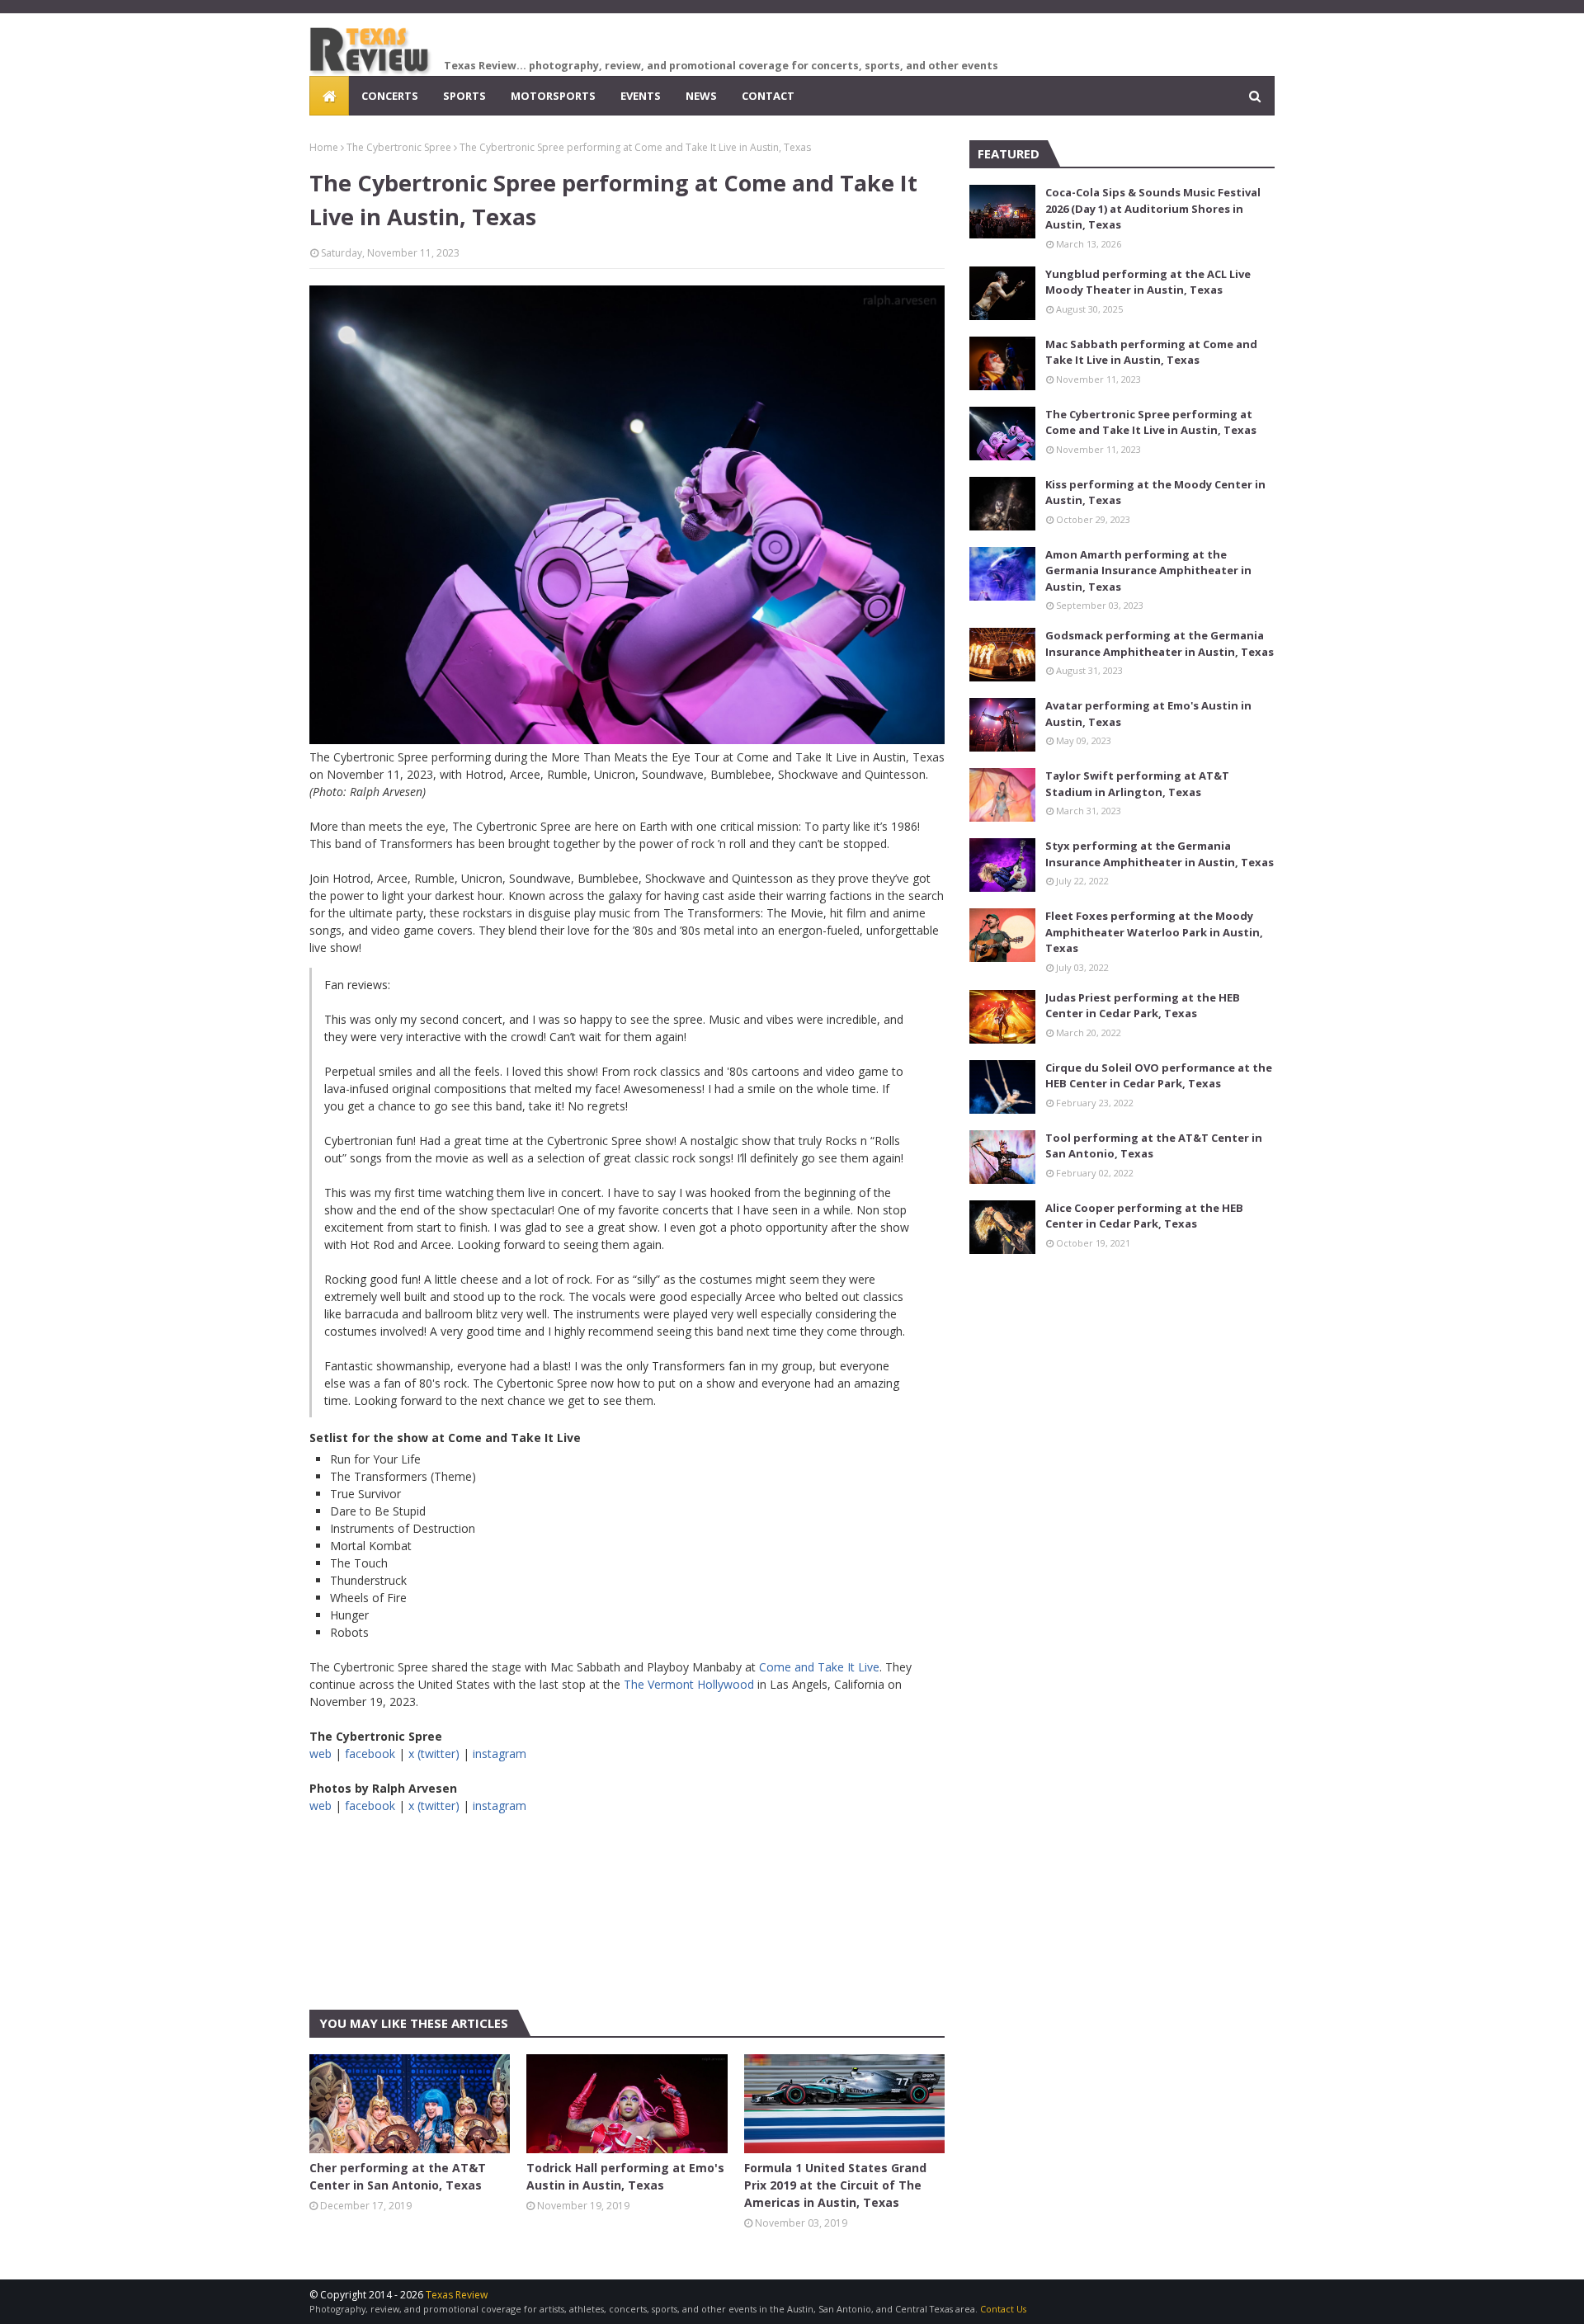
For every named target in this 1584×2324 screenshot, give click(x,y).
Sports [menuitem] (464, 96)
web (321, 1754)
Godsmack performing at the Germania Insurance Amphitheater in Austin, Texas (1160, 643)
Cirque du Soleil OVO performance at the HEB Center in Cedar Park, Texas (1159, 1076)
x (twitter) (434, 1754)
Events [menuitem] (641, 96)
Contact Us (1003, 2309)
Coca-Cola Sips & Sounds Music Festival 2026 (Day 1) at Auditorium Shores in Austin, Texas (1153, 208)
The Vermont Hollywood (689, 1684)
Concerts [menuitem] (390, 96)
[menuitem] (329, 96)
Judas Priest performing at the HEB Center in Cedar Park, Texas (1143, 1006)
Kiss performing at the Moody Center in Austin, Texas (1155, 493)
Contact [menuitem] (768, 96)
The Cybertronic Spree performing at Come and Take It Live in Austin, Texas (1151, 422)
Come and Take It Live (819, 1667)
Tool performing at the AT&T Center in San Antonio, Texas (1154, 1146)
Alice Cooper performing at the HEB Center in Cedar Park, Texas (1144, 1216)
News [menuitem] (701, 96)
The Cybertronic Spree (399, 147)
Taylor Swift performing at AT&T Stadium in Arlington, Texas (1137, 784)
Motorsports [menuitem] (553, 96)
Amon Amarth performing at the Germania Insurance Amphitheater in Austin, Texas (1148, 570)
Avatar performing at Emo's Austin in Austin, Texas (1148, 714)
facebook (370, 1754)
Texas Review (457, 2295)
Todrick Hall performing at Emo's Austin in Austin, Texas (625, 2176)
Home (324, 147)
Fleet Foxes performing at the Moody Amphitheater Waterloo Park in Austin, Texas (1154, 932)
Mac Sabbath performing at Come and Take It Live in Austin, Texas (1151, 352)
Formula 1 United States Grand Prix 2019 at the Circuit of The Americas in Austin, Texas (835, 2185)
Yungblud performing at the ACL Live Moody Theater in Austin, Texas (1148, 282)
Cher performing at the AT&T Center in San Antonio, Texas (398, 2176)
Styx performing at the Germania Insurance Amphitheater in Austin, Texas (1160, 854)
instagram (500, 1754)
